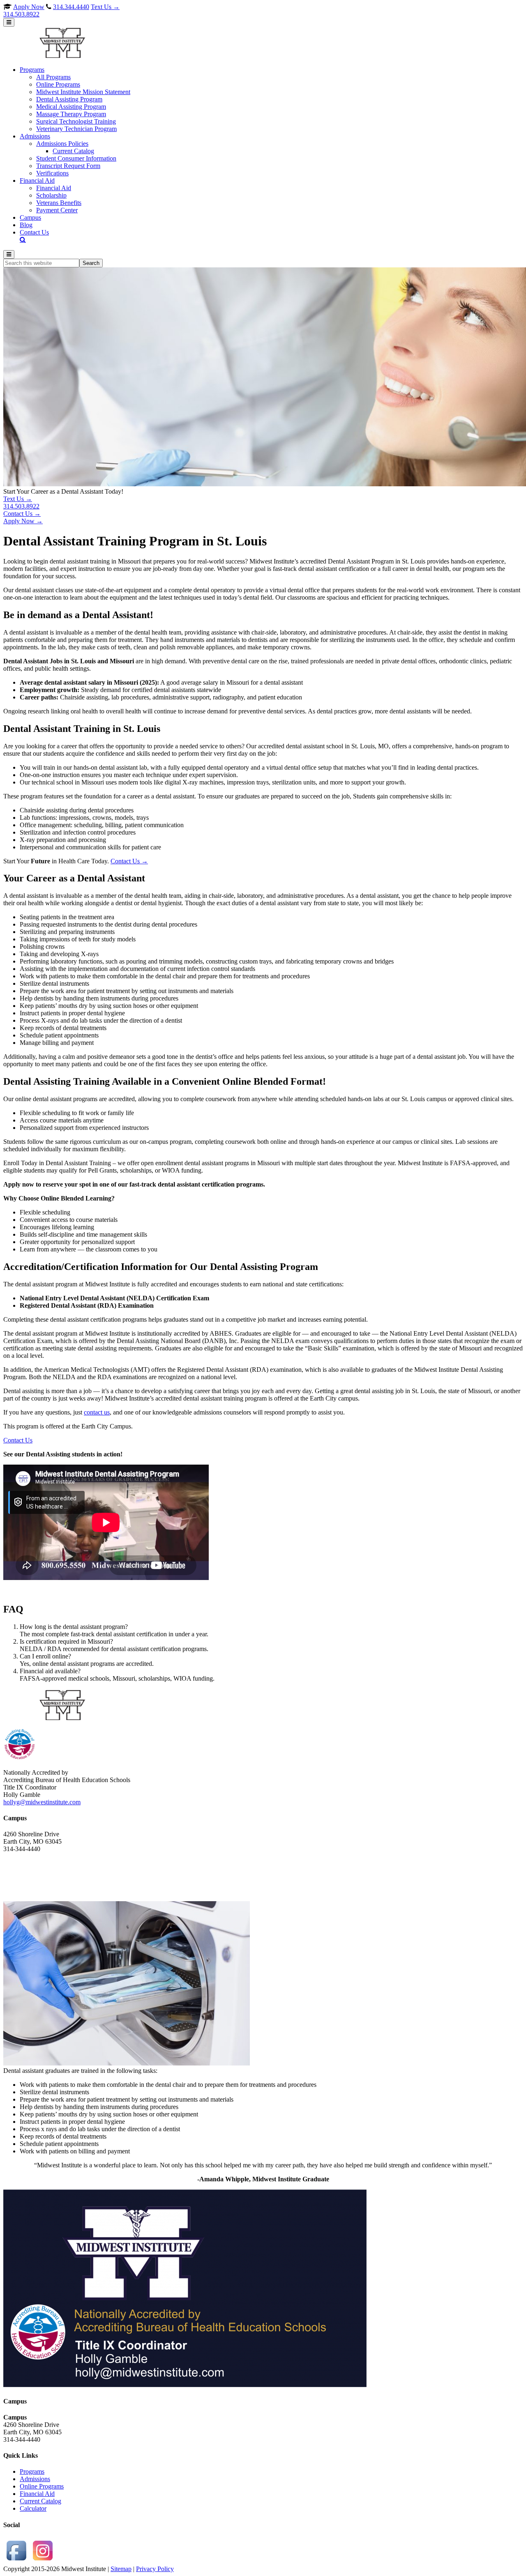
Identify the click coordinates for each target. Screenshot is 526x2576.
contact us (97, 1412)
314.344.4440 (71, 7)
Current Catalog (40, 2501)
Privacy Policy (155, 2569)
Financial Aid (37, 2494)
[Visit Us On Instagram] (43, 2561)
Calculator (33, 2508)
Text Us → (61, 10)
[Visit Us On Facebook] (16, 2561)
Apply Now (29, 7)
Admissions (35, 2479)
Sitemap (121, 2569)
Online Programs (42, 2486)
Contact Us (18, 1440)
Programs (32, 2471)
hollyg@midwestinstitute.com (42, 1802)
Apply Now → (23, 521)
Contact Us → (22, 514)
